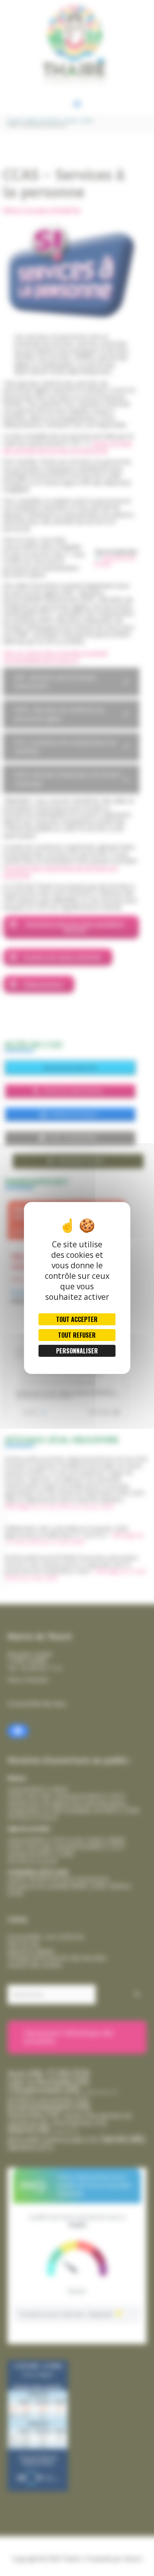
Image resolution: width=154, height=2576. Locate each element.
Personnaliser (77, 1351)
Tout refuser (77, 1335)
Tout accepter (77, 1319)
